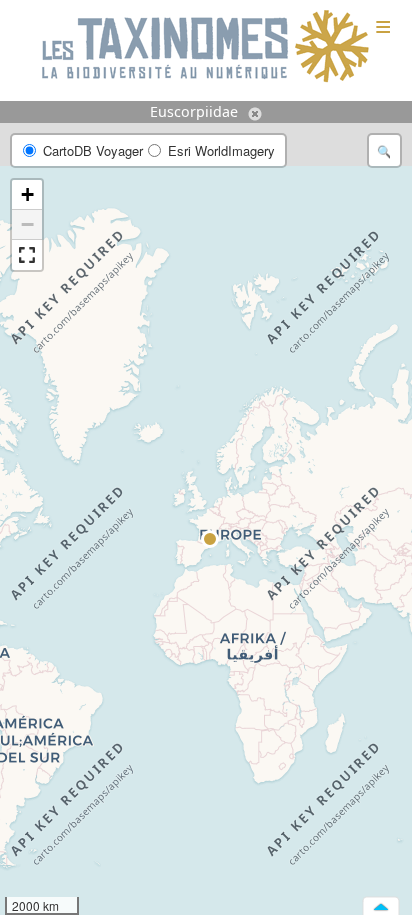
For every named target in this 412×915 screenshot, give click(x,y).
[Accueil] (206, 47)
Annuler (255, 114)
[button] (211, 540)
